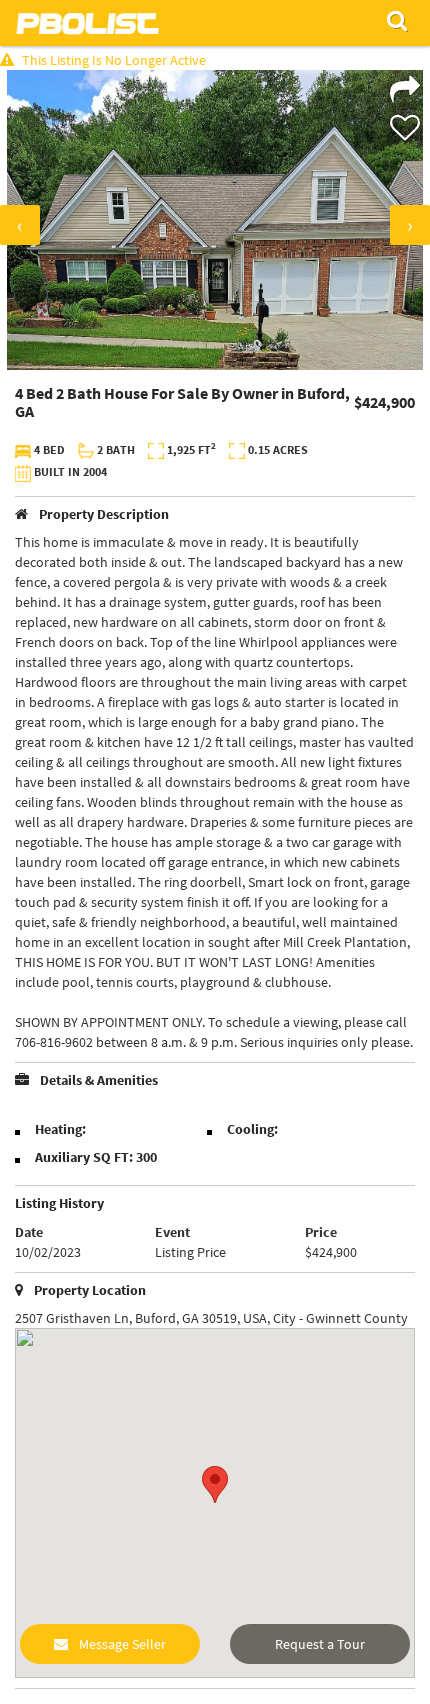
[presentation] (20, 225)
